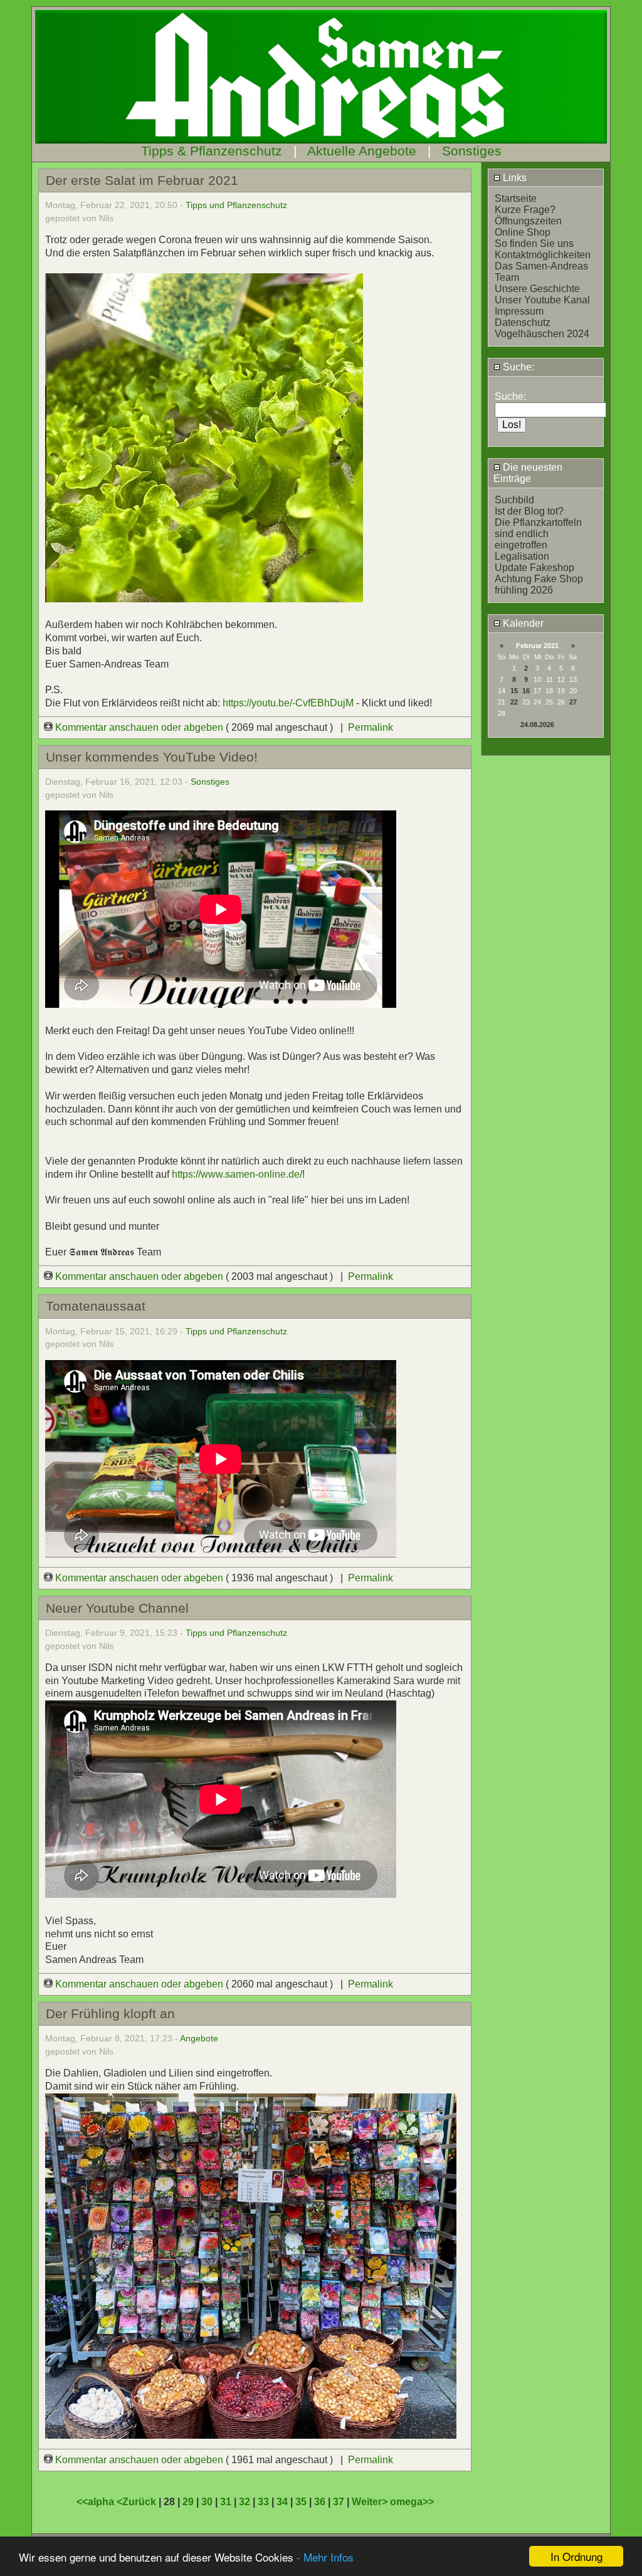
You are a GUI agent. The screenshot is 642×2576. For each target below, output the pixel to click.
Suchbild (514, 500)
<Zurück (138, 2502)
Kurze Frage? (525, 210)
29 (188, 2502)
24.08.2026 (537, 725)
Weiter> (371, 2502)
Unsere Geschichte (537, 289)
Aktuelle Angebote (362, 151)
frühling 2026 (524, 590)
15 (514, 691)
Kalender (522, 623)
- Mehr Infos (325, 2557)
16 (526, 691)
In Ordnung (576, 2556)
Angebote (199, 2038)
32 (245, 2502)
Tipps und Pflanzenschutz (236, 205)
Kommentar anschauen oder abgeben (139, 727)
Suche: (517, 367)
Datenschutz (523, 322)
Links (513, 178)
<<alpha (97, 2502)
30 (207, 2502)
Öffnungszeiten (528, 221)
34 (282, 2502)
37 (339, 2502)
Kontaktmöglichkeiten (543, 255)
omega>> (412, 2502)
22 (514, 702)
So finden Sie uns (534, 243)
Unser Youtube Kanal (542, 300)
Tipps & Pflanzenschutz (212, 151)
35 (301, 2502)
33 (263, 2502)
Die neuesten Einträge (528, 473)
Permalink (371, 727)
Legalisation (522, 556)
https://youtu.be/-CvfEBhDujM (288, 703)
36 (320, 2502)
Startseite (516, 198)
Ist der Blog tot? (529, 511)
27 (573, 702)
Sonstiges (472, 151)
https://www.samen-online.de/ (237, 1174)
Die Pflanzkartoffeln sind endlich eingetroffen (538, 534)
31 (226, 2502)
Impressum (519, 311)
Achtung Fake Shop (539, 579)
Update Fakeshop (534, 568)
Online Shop (523, 232)
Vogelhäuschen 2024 (542, 334)
